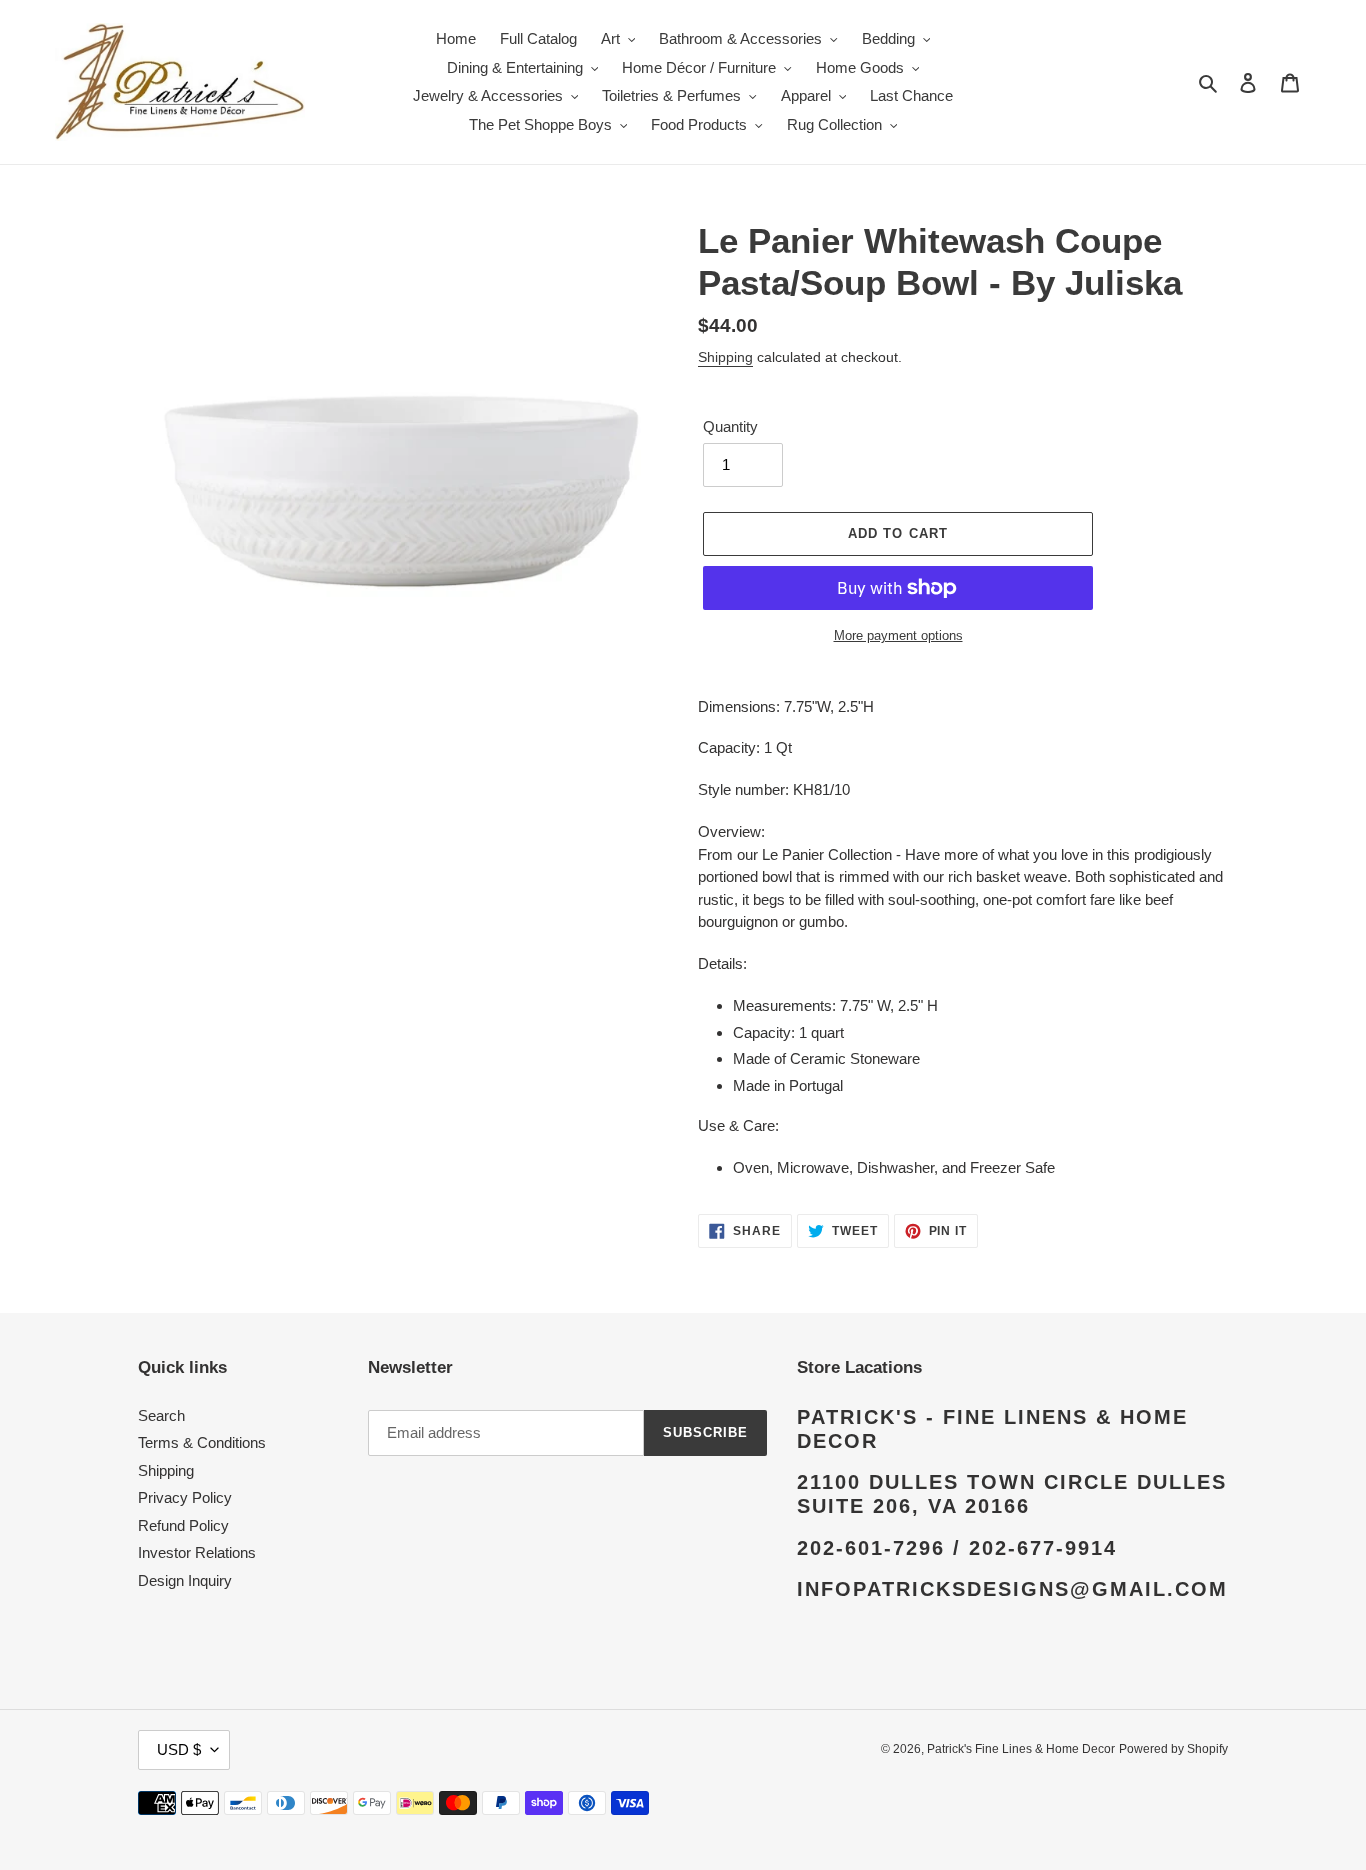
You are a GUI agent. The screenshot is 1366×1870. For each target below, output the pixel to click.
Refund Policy (183, 1525)
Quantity (730, 426)
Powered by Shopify (1173, 1749)
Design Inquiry (185, 1580)
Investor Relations (197, 1552)
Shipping (725, 357)
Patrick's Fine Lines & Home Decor (1021, 1749)
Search (161, 1415)
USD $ (179, 1749)
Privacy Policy (185, 1497)
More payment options (898, 635)
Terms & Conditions (202, 1442)
